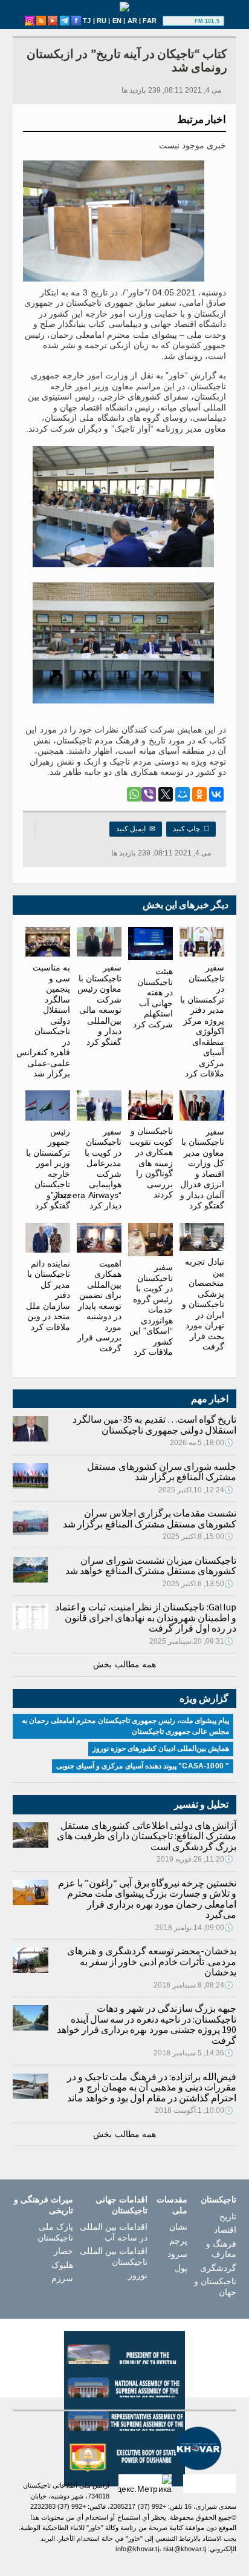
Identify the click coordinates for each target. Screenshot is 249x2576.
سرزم (62, 2278)
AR (132, 21)
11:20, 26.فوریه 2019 (195, 1859)
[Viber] (149, 794)
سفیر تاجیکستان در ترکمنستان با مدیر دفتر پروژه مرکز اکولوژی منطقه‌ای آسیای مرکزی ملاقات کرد (202, 1020)
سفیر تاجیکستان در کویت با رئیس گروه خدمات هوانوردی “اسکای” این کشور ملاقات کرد (151, 1309)
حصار (63, 2251)
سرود (177, 2254)
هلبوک (62, 2265)
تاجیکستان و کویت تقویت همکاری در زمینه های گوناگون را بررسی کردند (151, 1163)
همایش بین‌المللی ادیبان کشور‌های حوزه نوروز (161, 1748)
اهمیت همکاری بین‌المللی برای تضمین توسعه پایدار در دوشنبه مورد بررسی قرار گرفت (99, 1306)
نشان (178, 2227)
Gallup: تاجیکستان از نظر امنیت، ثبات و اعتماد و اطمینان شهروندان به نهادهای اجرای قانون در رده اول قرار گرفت (146, 1617)
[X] (166, 794)
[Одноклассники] (199, 794)
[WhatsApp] (134, 794)
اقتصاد (225, 2230)
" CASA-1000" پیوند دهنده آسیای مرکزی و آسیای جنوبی (143, 1766)
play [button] (180, 21)
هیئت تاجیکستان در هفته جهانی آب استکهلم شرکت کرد (153, 998)
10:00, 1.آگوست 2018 (194, 2110)
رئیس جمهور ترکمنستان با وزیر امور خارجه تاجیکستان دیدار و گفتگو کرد (48, 1168)
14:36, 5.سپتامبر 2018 (194, 2053)
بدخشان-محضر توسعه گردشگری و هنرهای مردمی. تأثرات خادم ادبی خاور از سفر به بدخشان (152, 1961)
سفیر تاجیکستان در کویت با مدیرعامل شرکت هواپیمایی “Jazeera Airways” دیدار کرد (86, 1168)
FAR (150, 21)
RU (102, 21)
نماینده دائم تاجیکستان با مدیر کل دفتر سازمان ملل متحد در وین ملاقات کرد (48, 1295)
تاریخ (228, 2216)
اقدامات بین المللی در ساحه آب (114, 2232)
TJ (87, 21)
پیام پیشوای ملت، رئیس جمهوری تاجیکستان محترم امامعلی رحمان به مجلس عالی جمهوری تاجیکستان (126, 1726)
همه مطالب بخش (124, 1664)
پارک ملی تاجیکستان (55, 2232)
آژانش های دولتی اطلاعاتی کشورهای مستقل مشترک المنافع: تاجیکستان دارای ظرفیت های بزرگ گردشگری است (147, 1836)
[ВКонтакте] (216, 794)
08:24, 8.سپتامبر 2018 (194, 1985)
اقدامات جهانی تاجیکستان (121, 2205)
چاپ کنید (191, 829)
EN (117, 21)
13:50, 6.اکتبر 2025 (198, 1584)
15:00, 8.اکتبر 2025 (198, 1537)
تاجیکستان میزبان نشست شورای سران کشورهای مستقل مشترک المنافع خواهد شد (151, 1566)
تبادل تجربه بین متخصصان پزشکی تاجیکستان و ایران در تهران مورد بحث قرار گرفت (203, 1304)
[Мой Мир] (183, 794)
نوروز (138, 2275)
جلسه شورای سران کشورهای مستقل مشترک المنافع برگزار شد (162, 1472)
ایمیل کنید (136, 829)
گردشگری (218, 2268)
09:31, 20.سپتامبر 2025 (192, 1641)
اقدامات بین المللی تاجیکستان (114, 2256)
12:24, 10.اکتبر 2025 (196, 1490)
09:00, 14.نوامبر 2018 (195, 1928)
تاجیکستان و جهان (215, 2287)
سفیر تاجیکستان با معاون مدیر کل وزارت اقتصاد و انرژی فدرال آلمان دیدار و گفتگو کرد (202, 1168)
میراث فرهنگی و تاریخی (44, 2205)
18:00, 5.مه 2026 (202, 1443)
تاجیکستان (218, 2199)
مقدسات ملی (172, 2205)
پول (181, 2268)
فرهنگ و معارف (221, 2249)
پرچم (178, 2241)
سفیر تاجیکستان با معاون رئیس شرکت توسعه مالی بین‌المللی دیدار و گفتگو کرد (99, 1005)
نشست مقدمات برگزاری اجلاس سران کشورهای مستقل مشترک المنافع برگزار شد (150, 1518)
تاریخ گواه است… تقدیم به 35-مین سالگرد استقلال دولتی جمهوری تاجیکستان (154, 1425)
